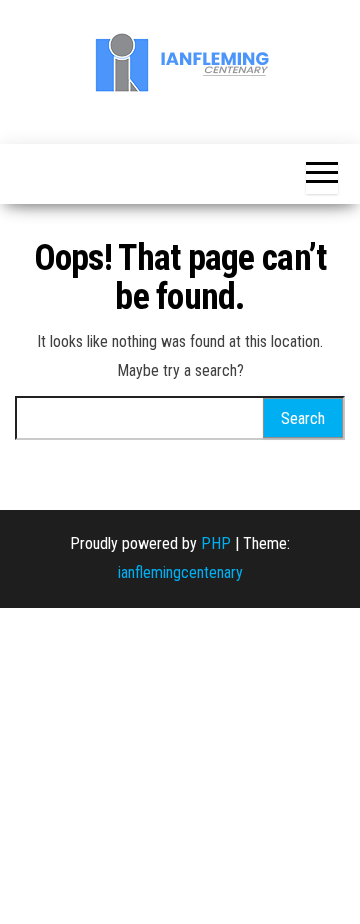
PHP (216, 543)
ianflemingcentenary (180, 572)
